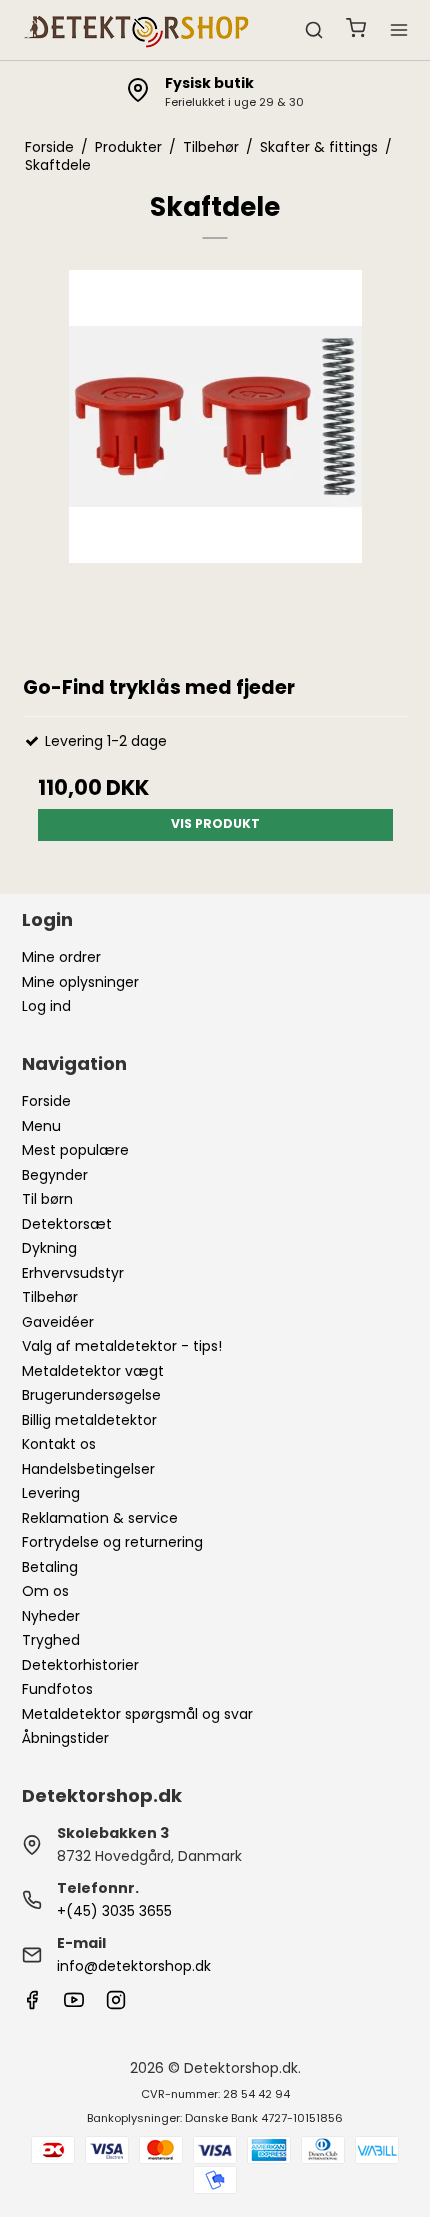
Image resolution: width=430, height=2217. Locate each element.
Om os (45, 1591)
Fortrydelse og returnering (112, 1542)
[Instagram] (116, 2005)
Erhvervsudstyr (73, 1273)
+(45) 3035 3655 (114, 1911)
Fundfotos (57, 1689)
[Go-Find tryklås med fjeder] (215, 462)
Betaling (50, 1567)
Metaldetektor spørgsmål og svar (137, 1714)
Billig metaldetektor (89, 1420)
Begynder (55, 1175)
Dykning (49, 1248)
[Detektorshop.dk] (137, 30)
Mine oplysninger (80, 982)
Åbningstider (65, 1738)
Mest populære (75, 1150)
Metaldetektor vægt (93, 1371)
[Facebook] (32, 2005)
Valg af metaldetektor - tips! (122, 1346)
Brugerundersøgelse (91, 1395)
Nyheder (51, 1616)
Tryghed (51, 1640)
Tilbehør (50, 1297)
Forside (46, 1101)
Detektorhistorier (80, 1665)
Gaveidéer (58, 1322)
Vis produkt (215, 823)
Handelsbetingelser (88, 1469)
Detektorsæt (67, 1224)
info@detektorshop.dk (134, 1966)
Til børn (47, 1199)
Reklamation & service (100, 1518)
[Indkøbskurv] (356, 30)
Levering (51, 1493)
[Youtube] (74, 2005)
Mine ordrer (61, 957)
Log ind (46, 1006)
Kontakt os (59, 1444)
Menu (41, 1126)
